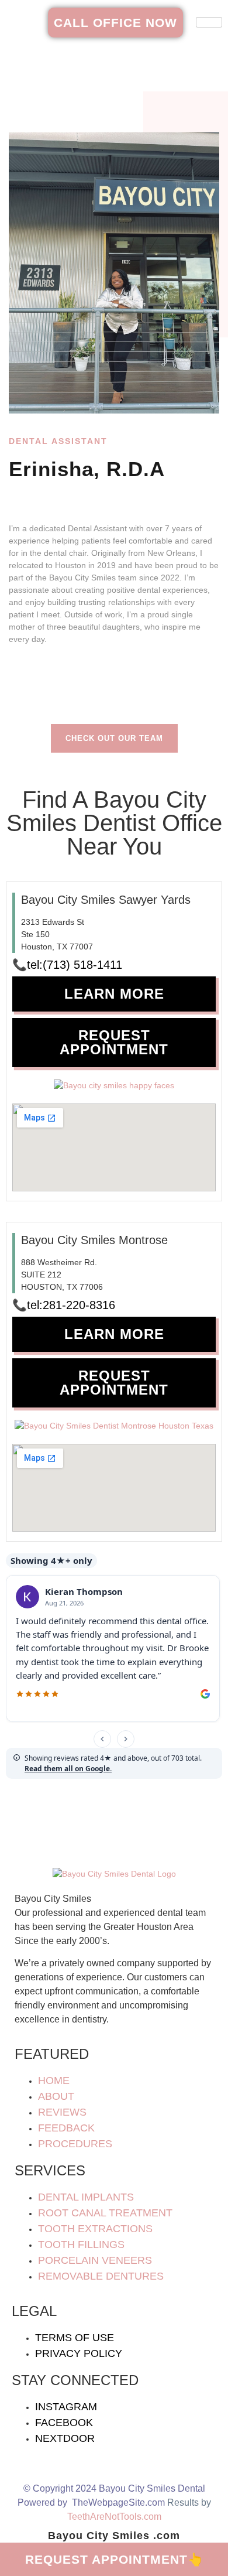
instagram (66, 2407)
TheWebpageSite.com (118, 2502)
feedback (66, 2128)
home (54, 2080)
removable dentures (101, 2276)
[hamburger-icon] (209, 22)
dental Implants (86, 2197)
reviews (62, 2112)
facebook (64, 2423)
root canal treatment (105, 2213)
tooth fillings (81, 2244)
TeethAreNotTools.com (114, 2517)
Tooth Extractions (95, 2229)
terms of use (75, 2338)
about (56, 2096)
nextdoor (65, 2438)
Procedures (75, 2144)
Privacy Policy (79, 2353)
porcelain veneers (95, 2260)
